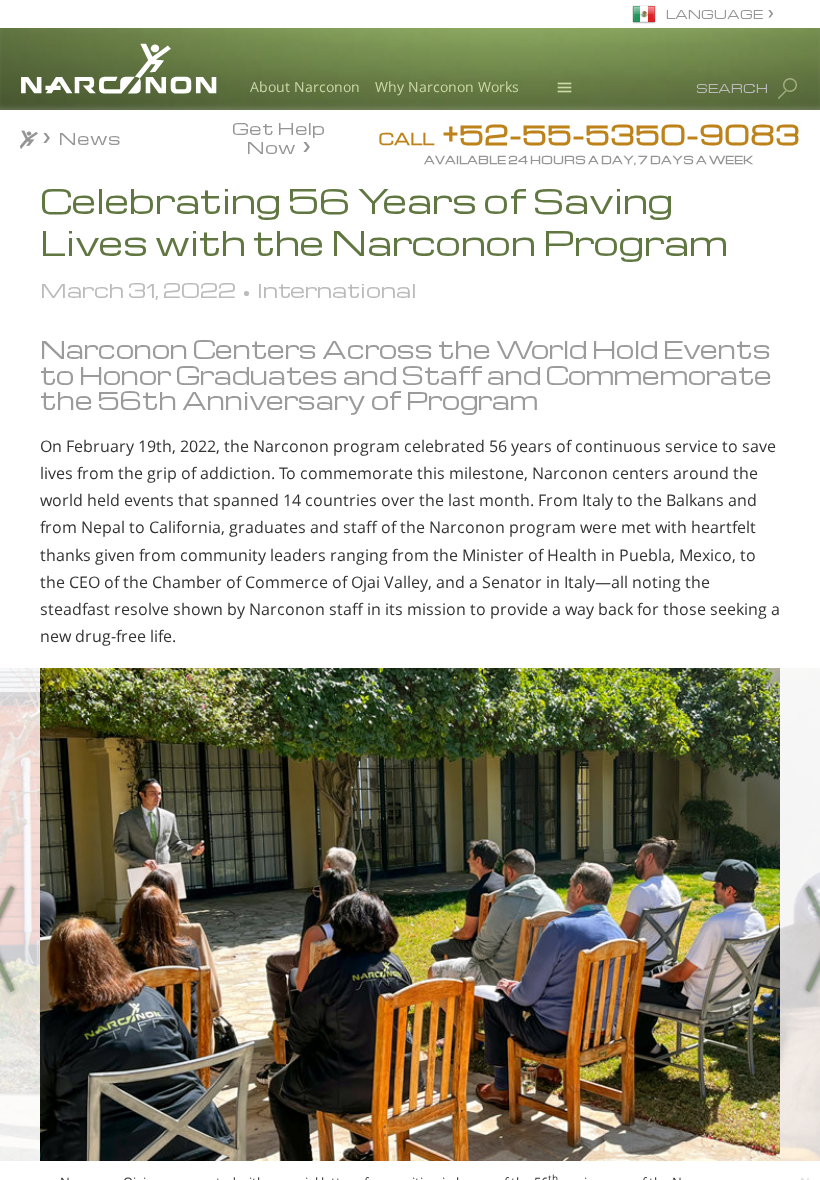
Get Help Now (278, 136)
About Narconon (305, 86)
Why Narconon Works (447, 86)
